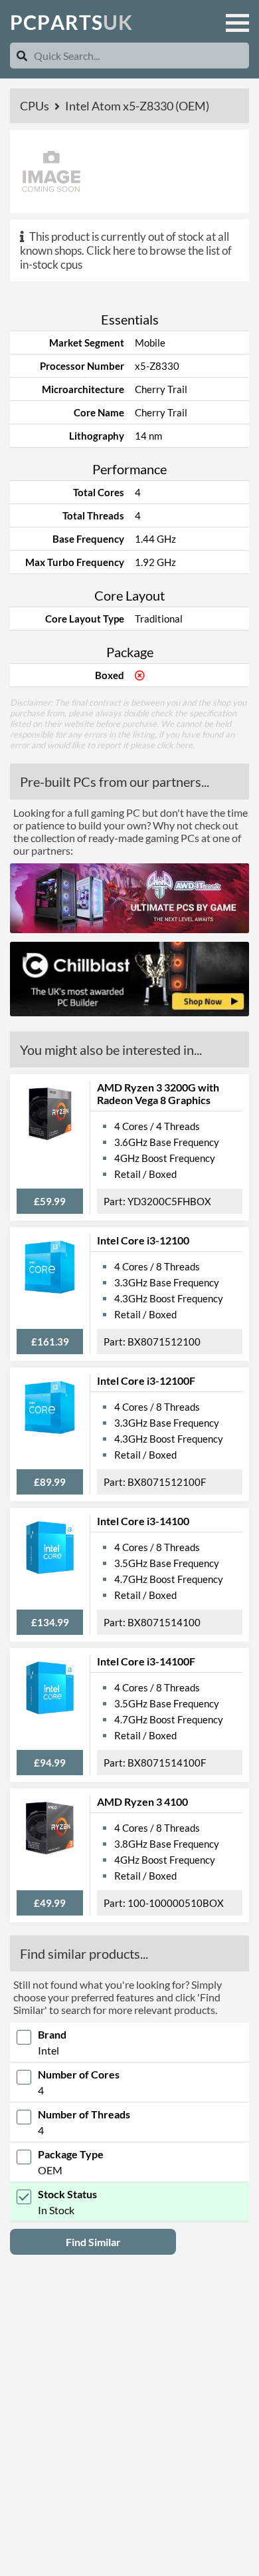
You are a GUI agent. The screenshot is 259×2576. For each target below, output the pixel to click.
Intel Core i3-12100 (143, 1240)
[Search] (22, 56)
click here (175, 745)
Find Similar (93, 2242)
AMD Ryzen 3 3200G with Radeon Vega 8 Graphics (158, 1093)
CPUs (36, 106)
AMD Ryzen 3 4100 (142, 1801)
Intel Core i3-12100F (146, 1380)
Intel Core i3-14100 (143, 1521)
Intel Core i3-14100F (146, 1661)
